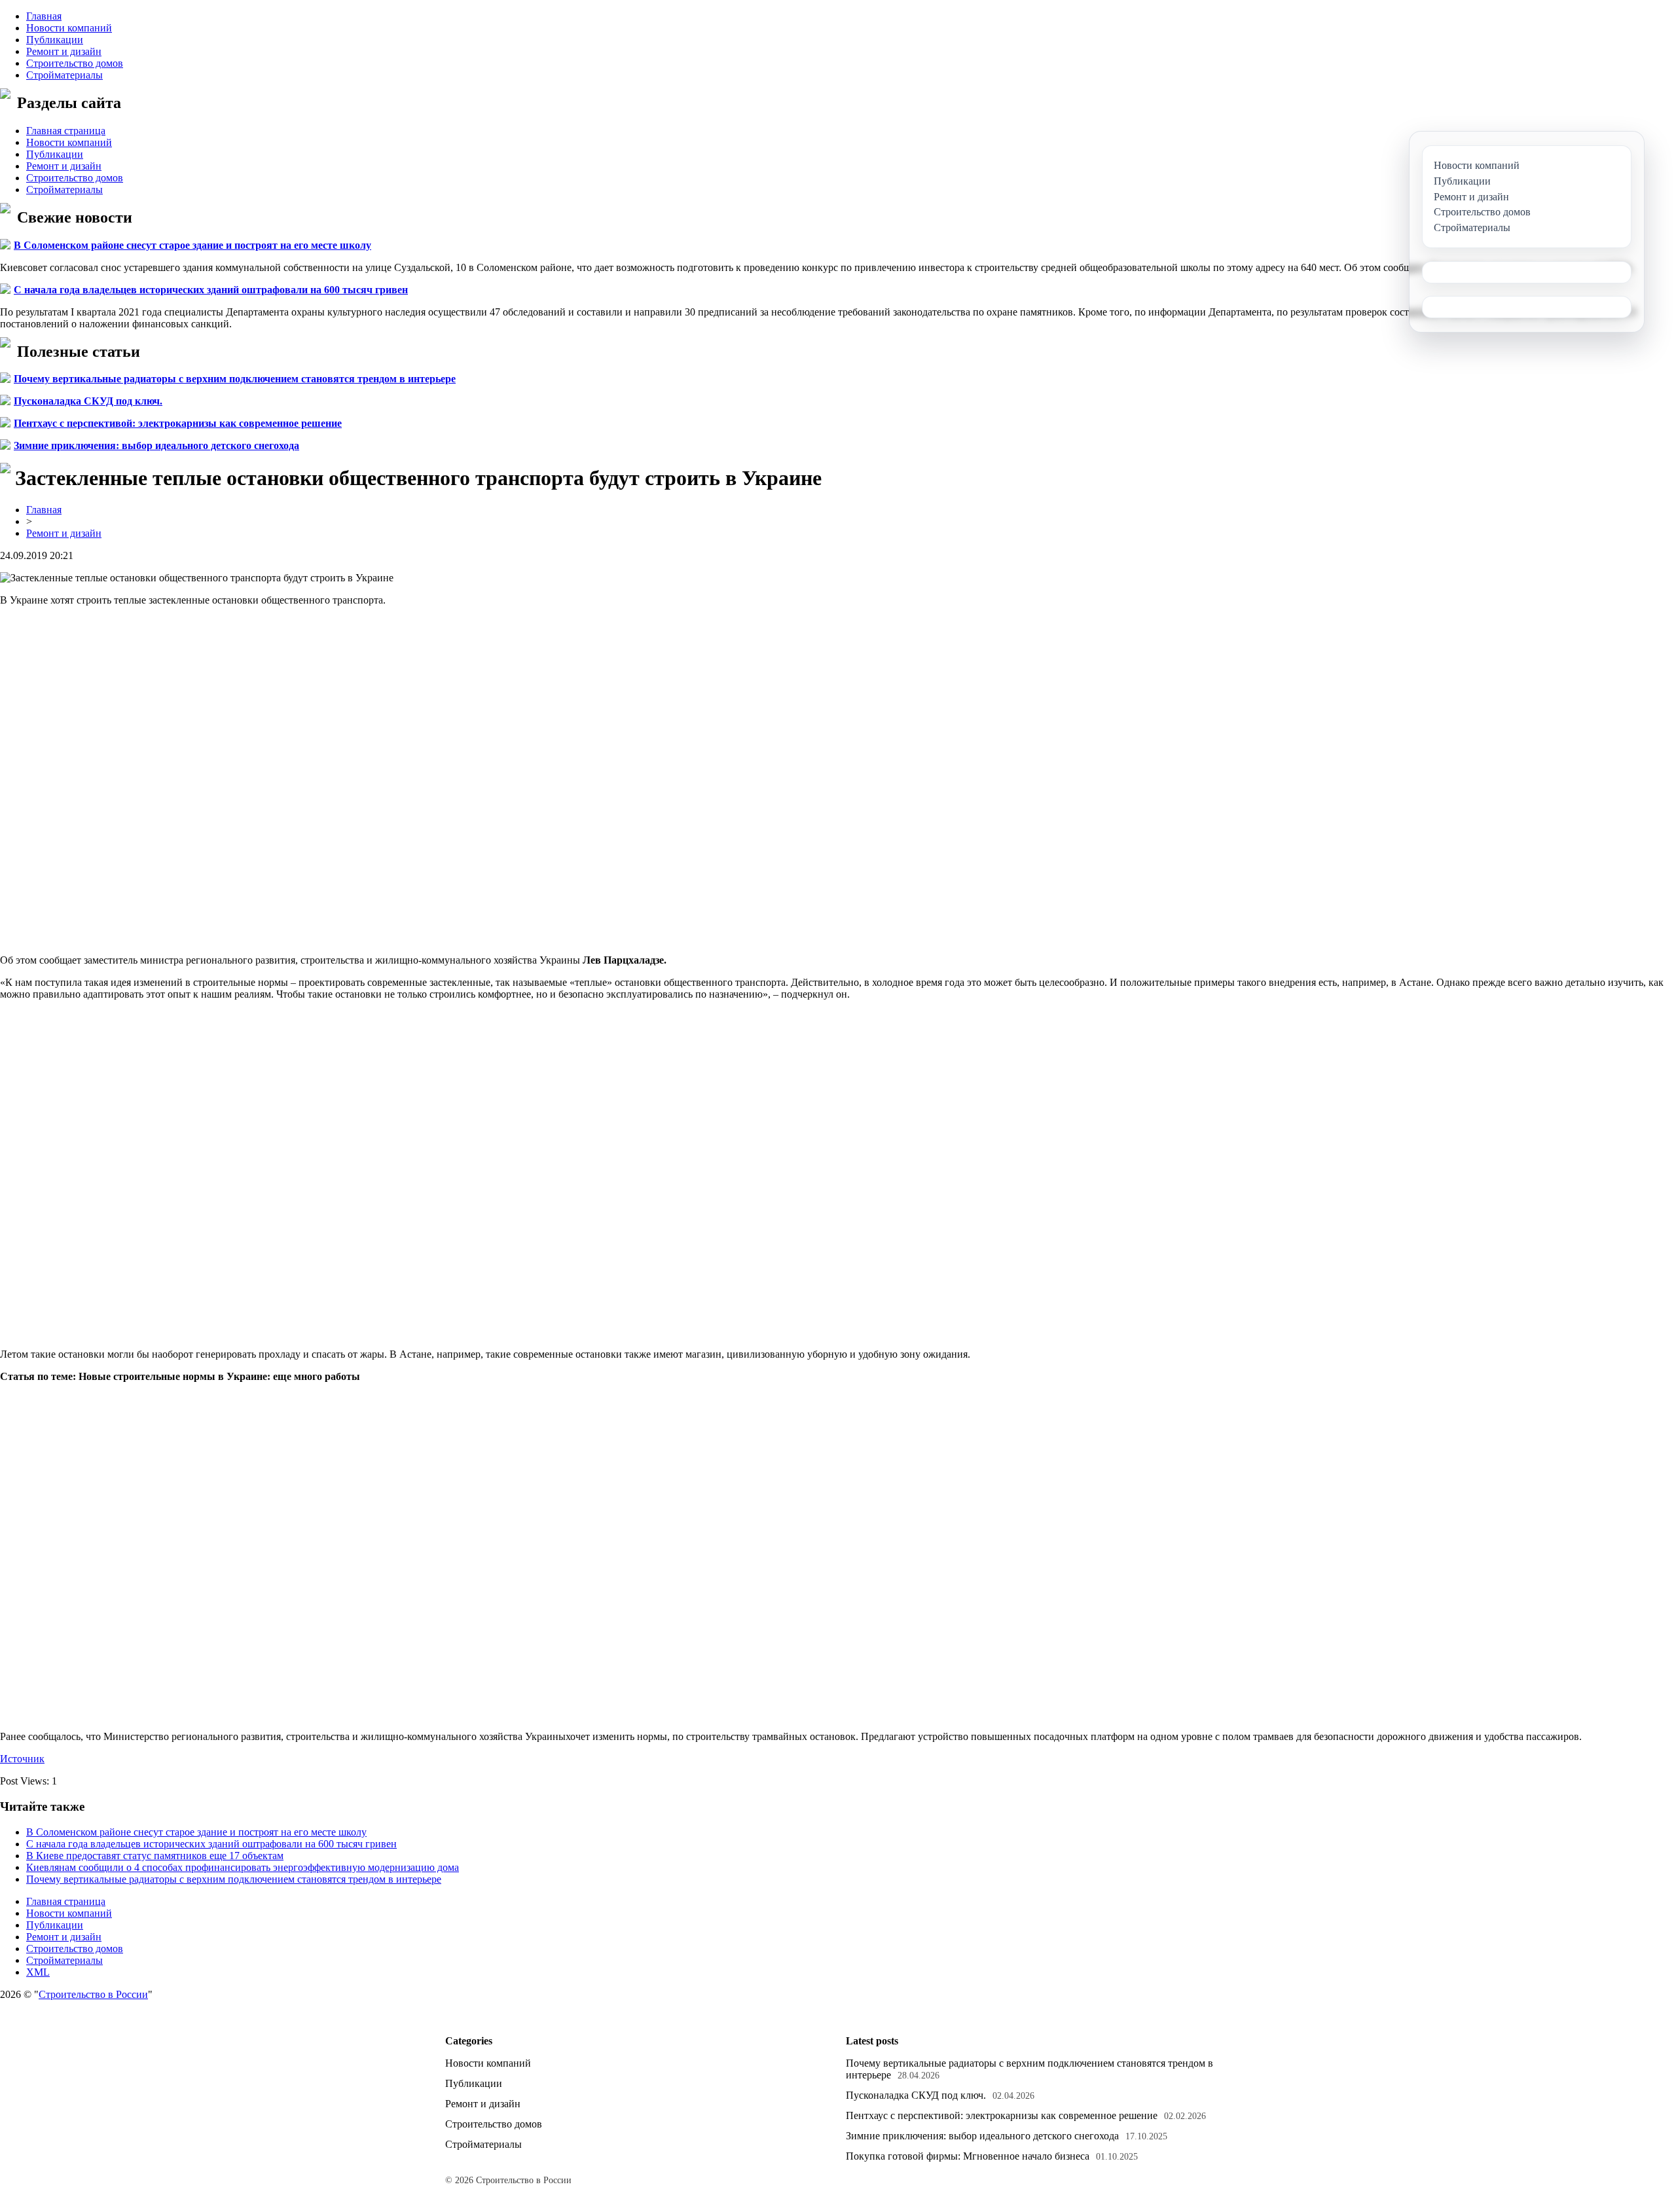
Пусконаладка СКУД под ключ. (88, 401)
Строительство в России (93, 1994)
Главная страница (66, 131)
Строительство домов (75, 63)
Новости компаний (69, 28)
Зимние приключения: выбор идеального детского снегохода (156, 445)
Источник (22, 1759)
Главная (44, 16)
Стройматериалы (64, 75)
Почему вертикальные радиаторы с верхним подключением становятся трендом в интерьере (235, 379)
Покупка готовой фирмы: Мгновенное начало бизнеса (968, 2156)
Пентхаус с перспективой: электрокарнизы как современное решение (178, 423)
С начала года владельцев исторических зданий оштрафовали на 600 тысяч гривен (211, 290)
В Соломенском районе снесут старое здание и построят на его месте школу (192, 245)
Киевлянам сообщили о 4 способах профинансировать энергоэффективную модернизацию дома (243, 1867)
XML (38, 1972)
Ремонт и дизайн (64, 51)
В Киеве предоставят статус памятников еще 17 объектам (155, 1856)
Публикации (55, 40)
